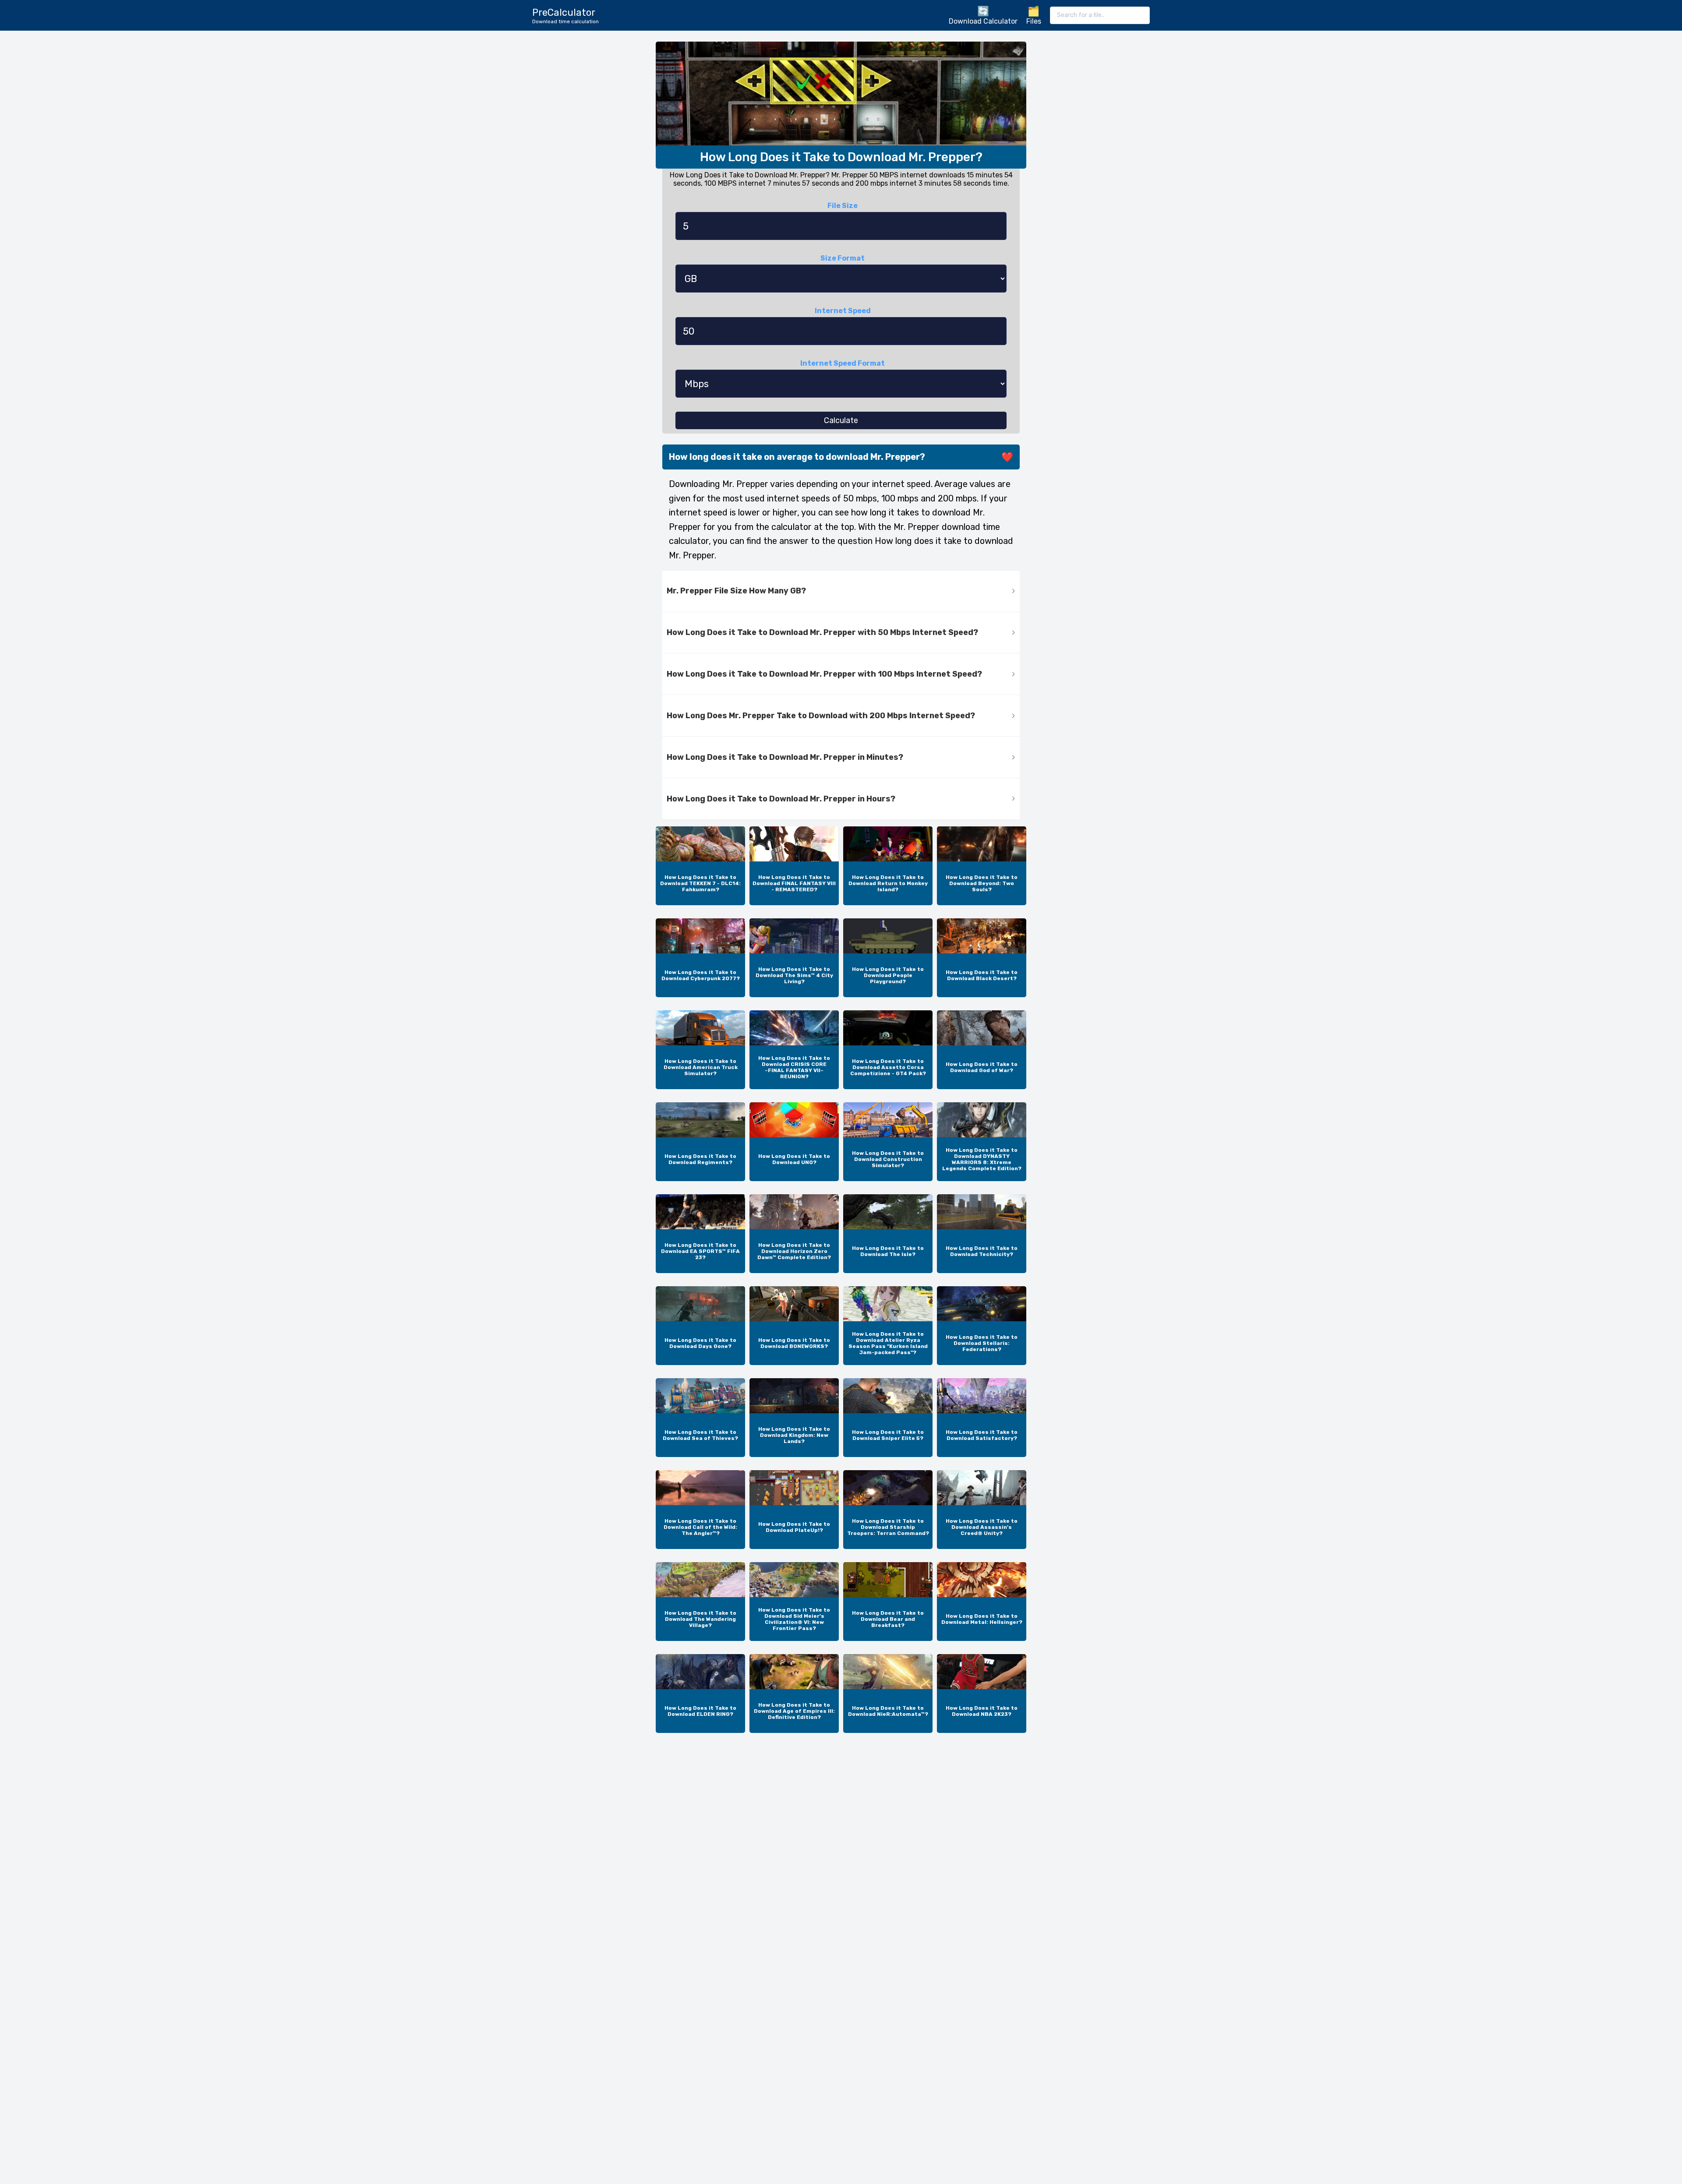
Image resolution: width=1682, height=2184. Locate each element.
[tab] (841, 591)
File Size (843, 206)
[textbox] (1100, 15)
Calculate (841, 420)
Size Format (843, 258)
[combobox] (1100, 15)
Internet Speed (843, 311)
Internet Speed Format (843, 363)
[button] (841, 591)
